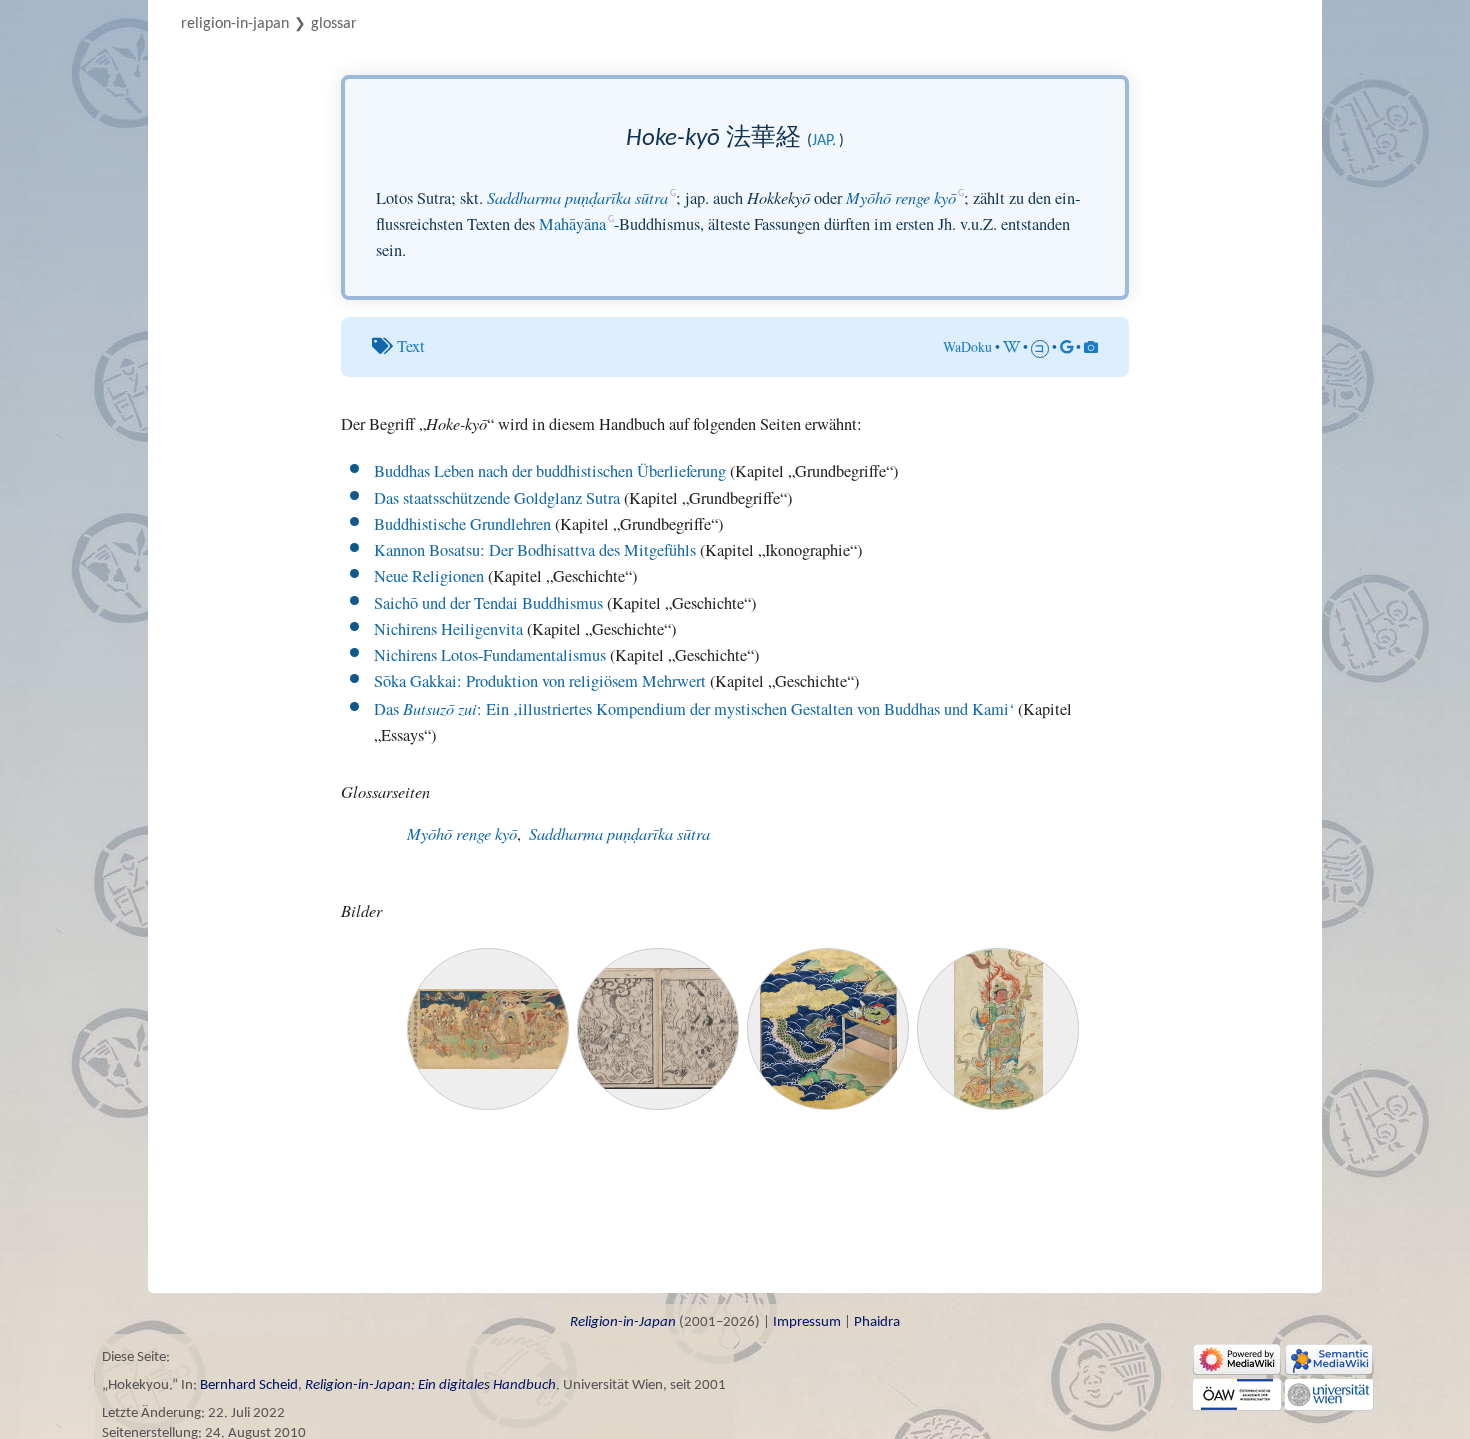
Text (411, 346)
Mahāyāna (572, 224)
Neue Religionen (429, 576)
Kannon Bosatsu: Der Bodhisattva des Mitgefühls (535, 550)
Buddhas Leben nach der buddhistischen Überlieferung (550, 471)
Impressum (807, 1322)
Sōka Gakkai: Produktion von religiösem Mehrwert (540, 681)
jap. (824, 141)
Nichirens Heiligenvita (448, 629)
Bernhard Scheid (249, 1385)
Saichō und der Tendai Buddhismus (488, 603)
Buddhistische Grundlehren (462, 524)
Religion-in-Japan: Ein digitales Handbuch (430, 1385)
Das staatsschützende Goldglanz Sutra (497, 498)
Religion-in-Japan (235, 24)
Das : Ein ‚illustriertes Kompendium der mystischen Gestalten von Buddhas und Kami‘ (694, 709)
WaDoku (967, 346)
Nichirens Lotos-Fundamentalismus (490, 655)
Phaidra (877, 1322)
